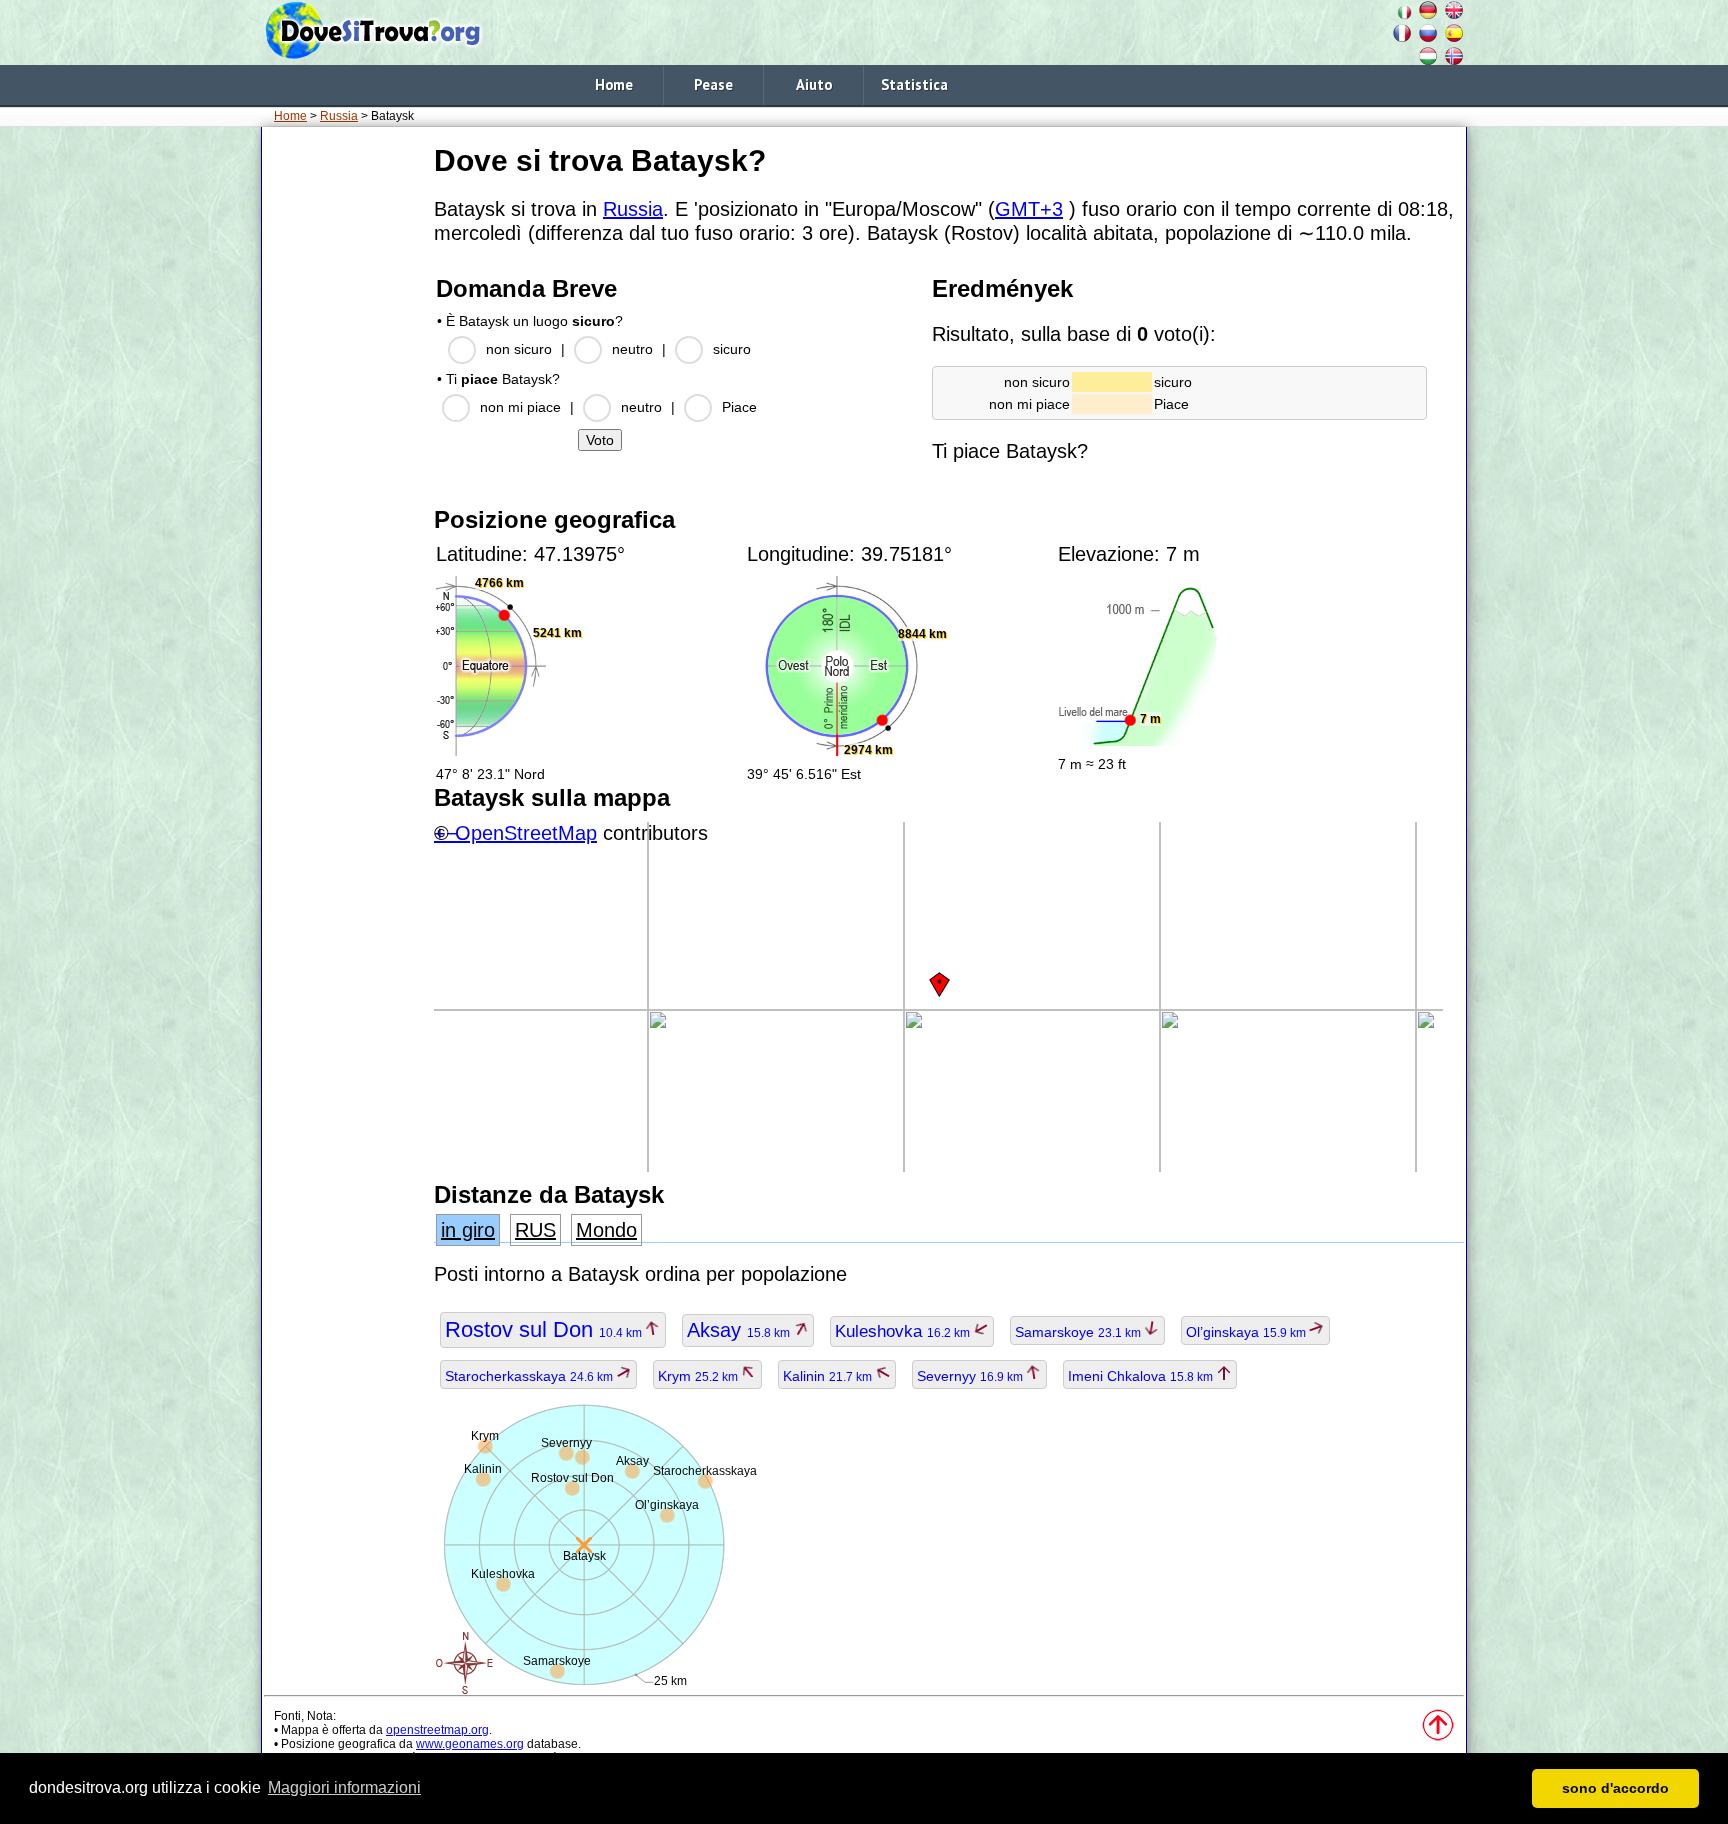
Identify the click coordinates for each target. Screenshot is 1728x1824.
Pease (713, 84)
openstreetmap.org (437, 1730)
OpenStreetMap (526, 833)
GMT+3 (1029, 209)
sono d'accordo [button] (1615, 1788)
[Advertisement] (344, 439)
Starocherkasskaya (530, 1376)
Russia (339, 116)
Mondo (606, 1230)
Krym (699, 1376)
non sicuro (519, 349)
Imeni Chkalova (1142, 1376)
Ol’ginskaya (1247, 1332)
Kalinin (829, 1376)
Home (614, 84)
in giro (468, 1230)
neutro (632, 349)
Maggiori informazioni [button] (344, 1787)
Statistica (914, 84)
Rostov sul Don (545, 1329)
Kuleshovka (904, 1331)
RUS (535, 1230)
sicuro (732, 349)
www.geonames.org (470, 1744)
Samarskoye (1079, 1332)
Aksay (740, 1330)
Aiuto (814, 84)
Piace (739, 407)
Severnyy (971, 1376)
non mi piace (520, 407)
